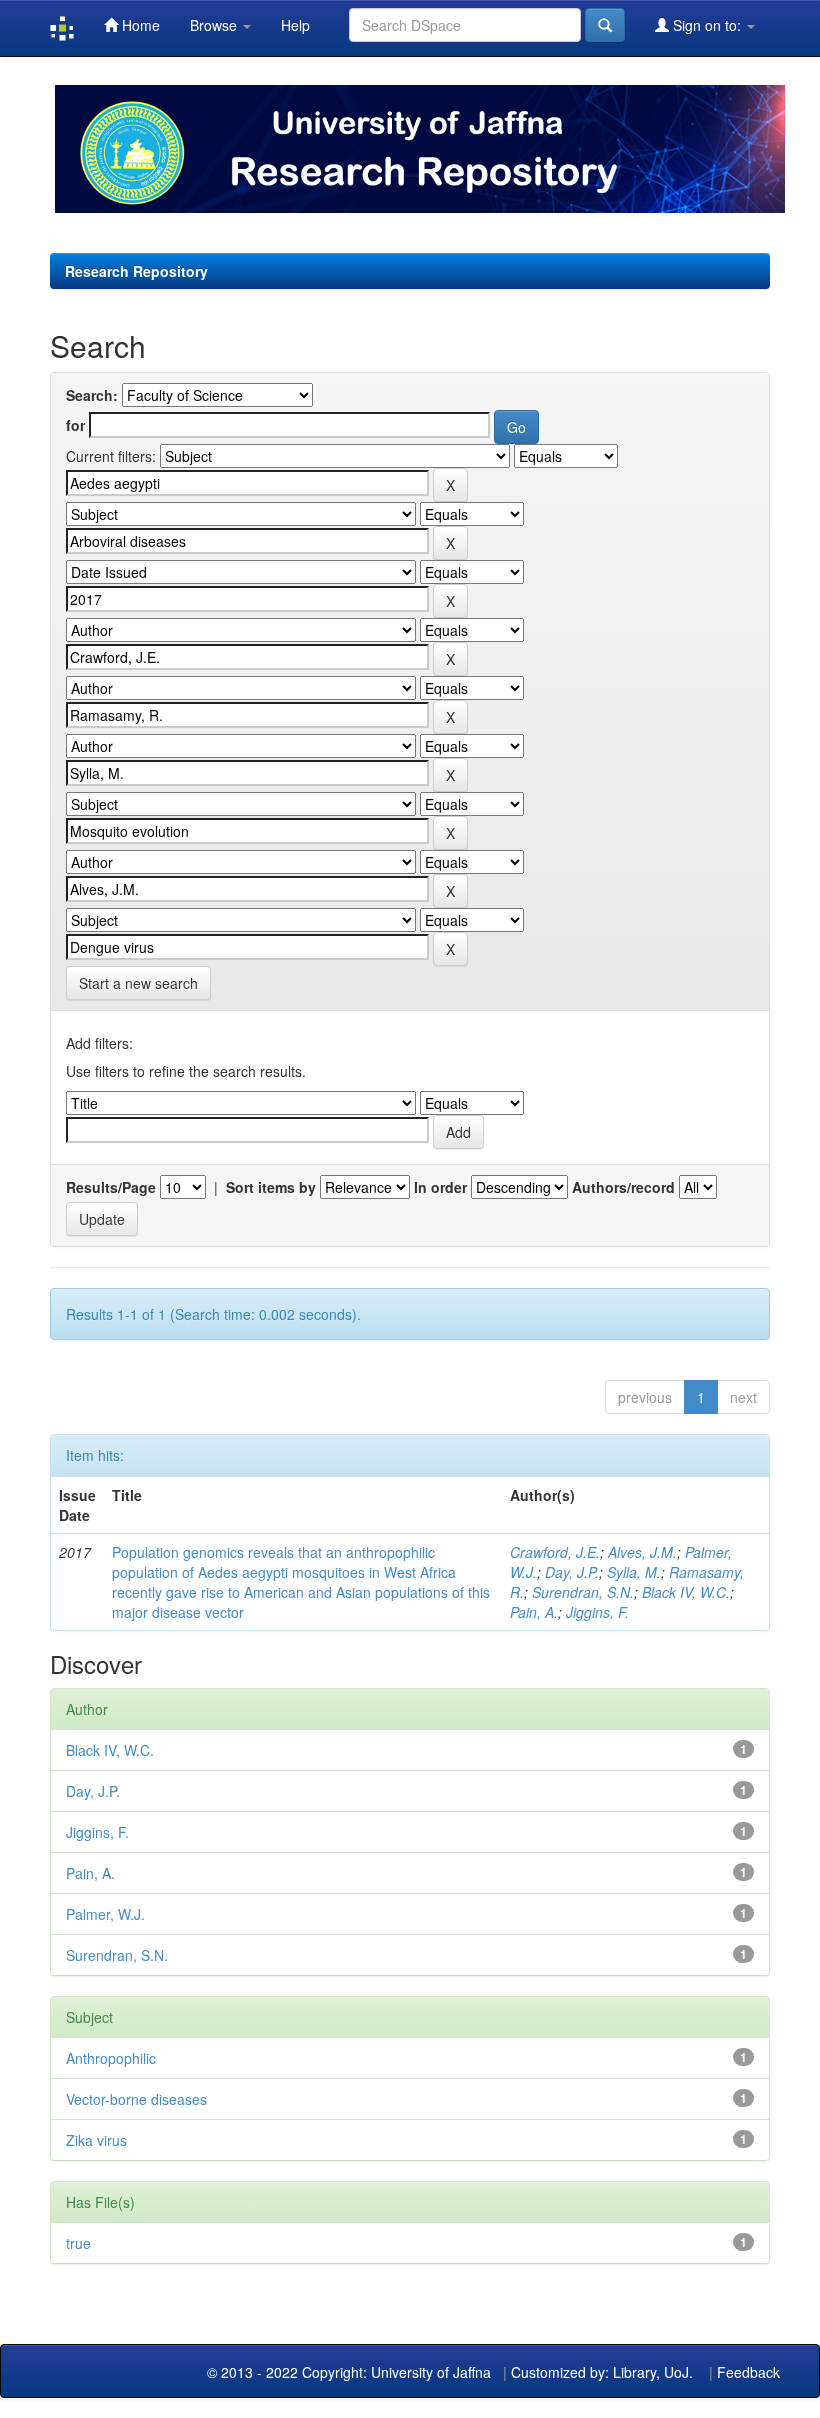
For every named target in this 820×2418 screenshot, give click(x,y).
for (75, 425)
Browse (215, 25)
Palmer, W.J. (105, 1914)
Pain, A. (534, 1612)
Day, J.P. (572, 1572)
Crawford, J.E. (555, 1552)
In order (440, 1187)
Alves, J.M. (642, 1552)
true (78, 2243)
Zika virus (96, 2140)
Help (295, 25)
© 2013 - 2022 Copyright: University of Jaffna (351, 2372)
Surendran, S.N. (583, 1592)
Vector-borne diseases (136, 2099)
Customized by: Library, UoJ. (602, 2372)
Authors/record (623, 1187)
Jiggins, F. (597, 1612)
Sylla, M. (634, 1572)
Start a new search (138, 983)
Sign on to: (707, 25)
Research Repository (136, 271)
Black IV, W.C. (686, 1592)
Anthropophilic (111, 2058)
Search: (92, 395)
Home (139, 25)
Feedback (748, 2372)
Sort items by (271, 1187)
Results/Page (111, 1187)
